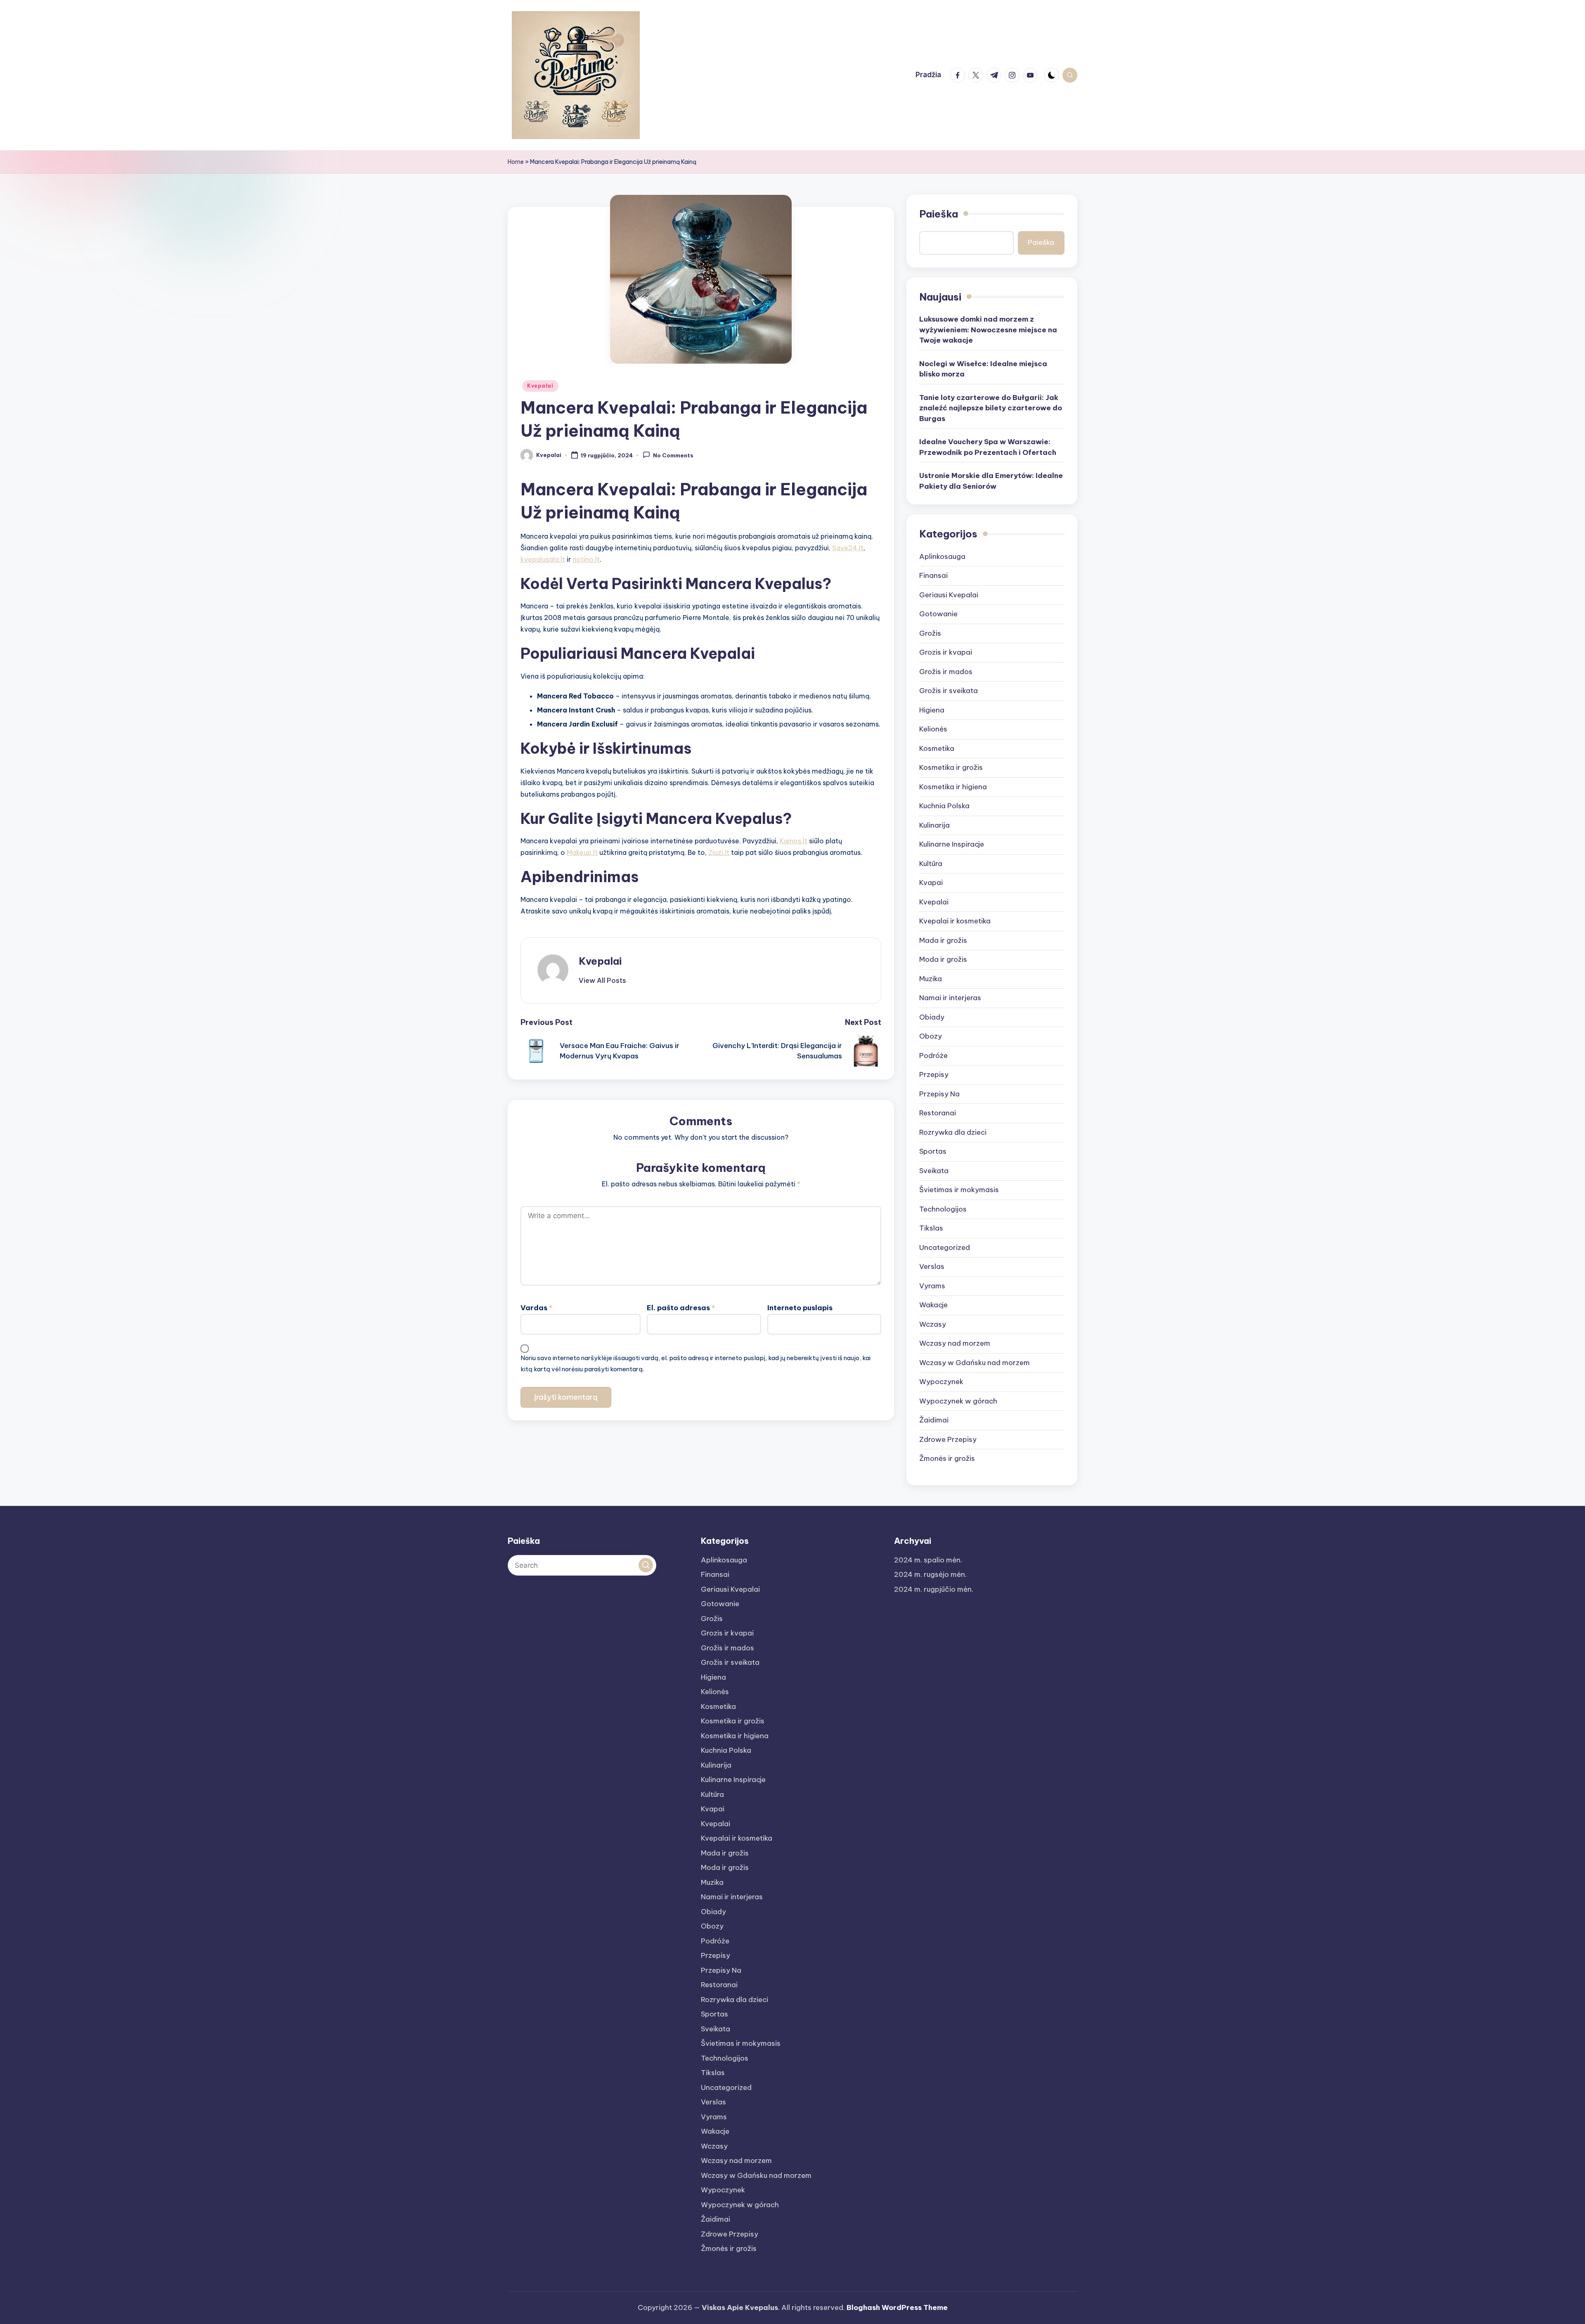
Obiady (932, 1017)
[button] (602, 980)
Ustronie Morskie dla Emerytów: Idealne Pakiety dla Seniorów (991, 481)
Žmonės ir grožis (947, 1458)
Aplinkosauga (942, 556)
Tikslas (931, 1228)
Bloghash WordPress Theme (897, 2307)
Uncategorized (945, 1247)
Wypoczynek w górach (958, 1401)
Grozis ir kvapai (946, 652)
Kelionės (933, 729)
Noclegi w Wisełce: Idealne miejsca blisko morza (983, 369)
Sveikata (934, 1171)
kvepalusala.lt (543, 559)
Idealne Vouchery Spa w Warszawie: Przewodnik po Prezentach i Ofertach (988, 447)
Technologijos (943, 1209)
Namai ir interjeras (950, 998)
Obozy (931, 1036)
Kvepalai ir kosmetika (955, 921)
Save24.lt (848, 548)
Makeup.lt (582, 852)
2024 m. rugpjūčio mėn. (934, 1589)
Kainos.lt (794, 841)
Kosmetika (937, 748)
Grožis (930, 633)
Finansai (933, 575)
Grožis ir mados (946, 672)
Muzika (931, 979)
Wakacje (933, 1305)
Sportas (933, 1151)
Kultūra (931, 864)
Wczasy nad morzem (955, 1343)
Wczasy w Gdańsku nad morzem (975, 1363)
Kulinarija (934, 825)
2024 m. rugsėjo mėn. (930, 1574)
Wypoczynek (941, 1382)
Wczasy (933, 1324)
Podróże (933, 1056)
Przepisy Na (939, 1094)
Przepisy (934, 1074)
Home (516, 162)
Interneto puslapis (800, 1308)
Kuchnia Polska (944, 806)
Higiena (932, 710)
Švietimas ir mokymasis (959, 1190)
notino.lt (586, 559)
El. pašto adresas (681, 1308)
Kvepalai (540, 386)
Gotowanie (938, 614)
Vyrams (932, 1286)
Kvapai (931, 883)
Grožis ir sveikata (949, 691)
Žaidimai (934, 1420)
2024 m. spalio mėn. (928, 1560)
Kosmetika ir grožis (951, 767)
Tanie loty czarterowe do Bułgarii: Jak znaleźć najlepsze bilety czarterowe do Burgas (991, 408)
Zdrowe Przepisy (948, 1439)
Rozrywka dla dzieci (953, 1132)
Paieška (939, 214)
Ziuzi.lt (719, 852)
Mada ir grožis (943, 940)
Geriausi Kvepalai (949, 595)
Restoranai (938, 1113)
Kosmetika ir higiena (953, 787)
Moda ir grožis (943, 959)
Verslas (932, 1266)
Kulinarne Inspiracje (952, 844)
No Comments (673, 456)
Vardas (536, 1308)
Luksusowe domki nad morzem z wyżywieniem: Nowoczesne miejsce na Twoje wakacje (988, 330)
